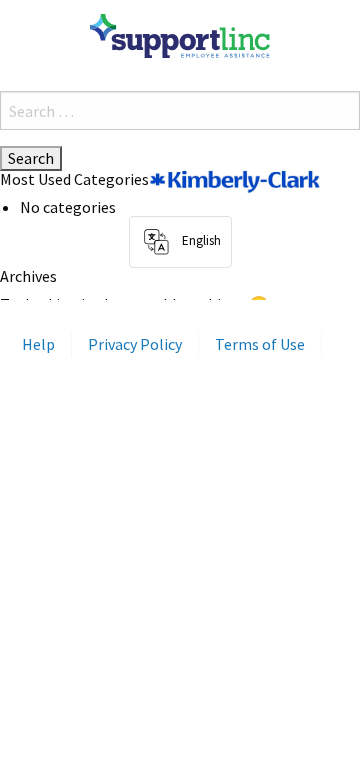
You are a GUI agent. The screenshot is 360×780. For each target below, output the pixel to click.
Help (38, 344)
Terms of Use (260, 344)
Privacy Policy (135, 344)
